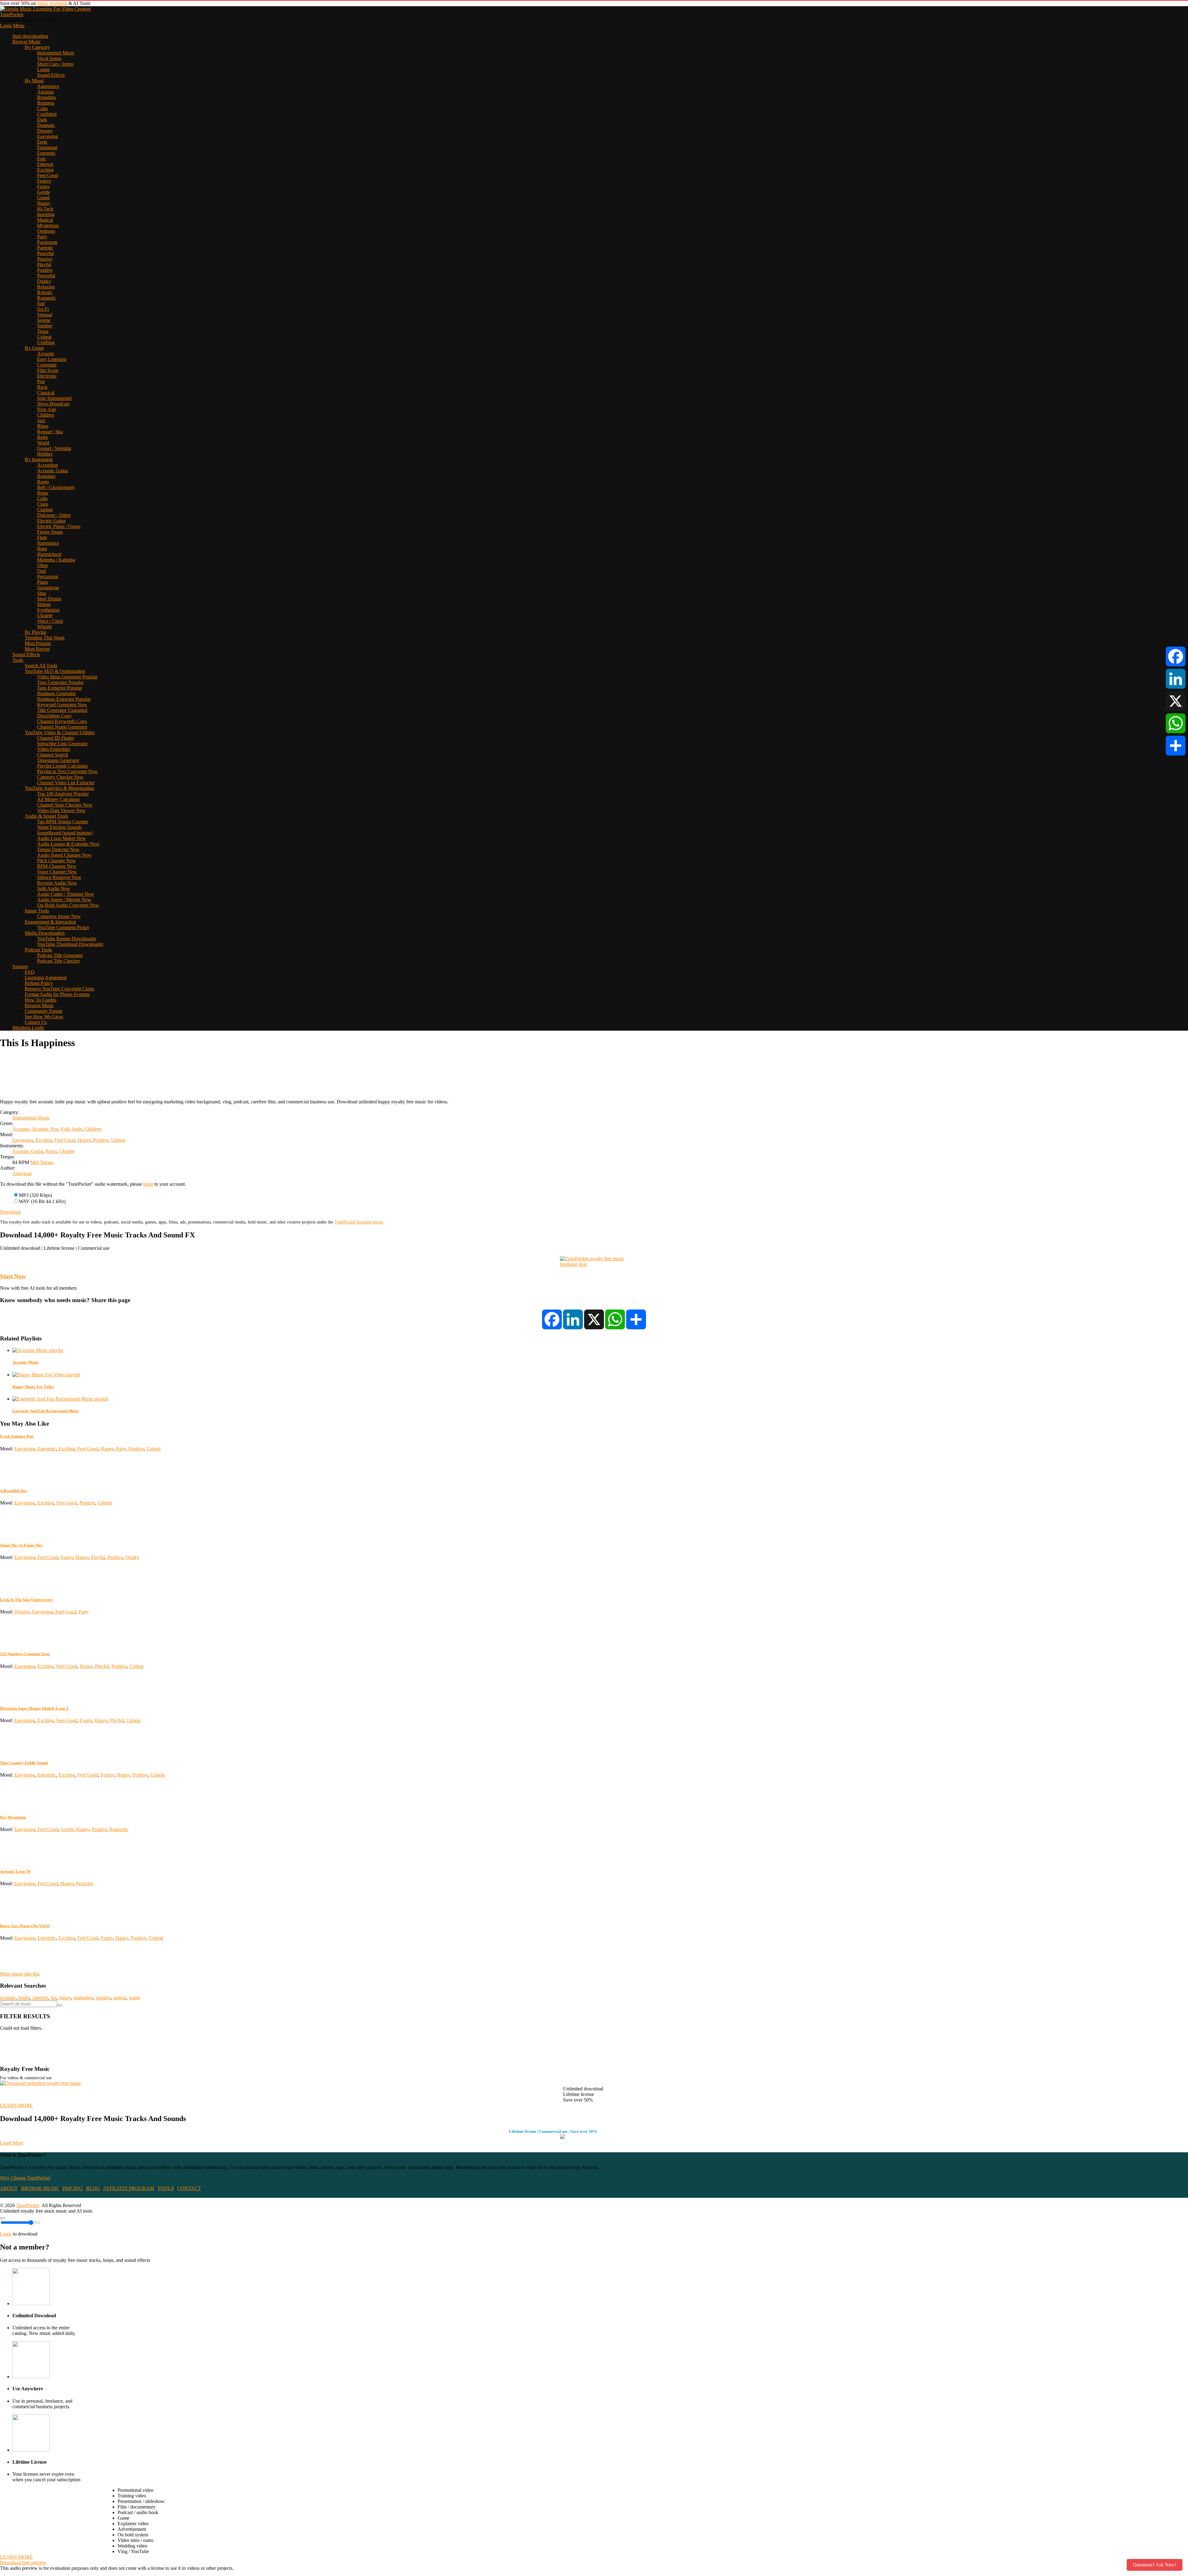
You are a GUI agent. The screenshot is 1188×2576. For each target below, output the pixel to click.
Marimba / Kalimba (56, 560)
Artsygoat (22, 1173)
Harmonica (48, 543)
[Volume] (2, 2218)
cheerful (40, 1998)
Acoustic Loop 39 (15, 1871)
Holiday (45, 454)
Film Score (48, 370)
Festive (44, 181)
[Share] (1176, 746)
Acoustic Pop (45, 1129)
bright (24, 1998)
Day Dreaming (13, 1817)
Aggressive (48, 86)
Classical (46, 393)
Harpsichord (49, 554)
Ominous (46, 231)
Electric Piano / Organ (59, 526)
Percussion (48, 576)
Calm (42, 108)
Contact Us (36, 1022)
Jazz (41, 420)
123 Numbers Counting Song (25, 1654)
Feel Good (47, 175)
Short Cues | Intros (55, 64)
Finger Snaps (50, 532)
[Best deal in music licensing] (594, 1264)
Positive (45, 270)
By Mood (34, 81)
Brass (43, 493)
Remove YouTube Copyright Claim (59, 989)
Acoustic (46, 354)
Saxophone (48, 588)
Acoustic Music (26, 1362)
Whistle (45, 627)
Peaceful (45, 253)
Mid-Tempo (42, 1162)
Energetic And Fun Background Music (46, 1411)
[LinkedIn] (1176, 679)
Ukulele (45, 615)
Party (42, 237)
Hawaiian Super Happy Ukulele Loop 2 (34, 1708)
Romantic (47, 298)
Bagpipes (46, 476)
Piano (43, 582)
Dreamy (45, 131)
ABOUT (9, 2188)
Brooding (46, 97)
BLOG (93, 2188)
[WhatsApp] (1176, 723)
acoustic (8, 1998)
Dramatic (46, 125)
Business (46, 103)
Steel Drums (49, 599)
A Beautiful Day (14, 1491)
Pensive (45, 259)
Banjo (43, 482)
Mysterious (48, 225)
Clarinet (45, 510)
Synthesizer (48, 610)
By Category (37, 47)
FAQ (30, 972)
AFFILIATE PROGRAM (129, 2188)
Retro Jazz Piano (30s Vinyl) (25, 1926)
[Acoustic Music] (38, 1350)
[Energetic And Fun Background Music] (60, 1399)
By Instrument (39, 459)
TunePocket (12, 14)
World (43, 443)
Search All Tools (41, 666)
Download (10, 1212)
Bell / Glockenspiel (56, 487)
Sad (41, 303)
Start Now (13, 1276)
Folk (65, 1129)
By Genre (34, 348)
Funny (43, 186)
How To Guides (41, 1000)
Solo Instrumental (54, 398)
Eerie (42, 142)
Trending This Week (45, 638)
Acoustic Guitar (53, 471)
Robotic (45, 292)
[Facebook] (1176, 656)
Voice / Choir (50, 621)
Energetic (46, 153)
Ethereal (45, 164)
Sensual (45, 315)
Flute (42, 537)
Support (20, 966)
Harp (42, 549)
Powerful (46, 276)
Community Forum (43, 1011)
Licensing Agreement (46, 978)
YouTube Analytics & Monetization (59, 788)
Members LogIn (28, 1028)
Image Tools (37, 911)
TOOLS (166, 2188)
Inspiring (46, 214)
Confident (47, 114)
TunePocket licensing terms (359, 1222)
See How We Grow (44, 1017)
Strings (44, 604)
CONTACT (189, 2188)
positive (103, 1998)
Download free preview (23, 2563)
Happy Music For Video (33, 1387)
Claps (43, 504)
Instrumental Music (56, 53)
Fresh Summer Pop (17, 1436)
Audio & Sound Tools (46, 816)
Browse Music (27, 42)
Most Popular (38, 643)
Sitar (42, 593)
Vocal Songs (49, 58)
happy (65, 1998)
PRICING (73, 2188)
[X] (1176, 701)
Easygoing (47, 136)
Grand (43, 198)
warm (134, 1998)
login (148, 1184)
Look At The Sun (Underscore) (26, 1600)
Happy (44, 203)
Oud (41, 571)
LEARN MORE (16, 2105)
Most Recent (37, 649)
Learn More (12, 2143)
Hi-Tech (45, 209)
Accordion (47, 465)
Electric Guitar (51, 521)
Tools (18, 660)
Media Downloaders (45, 933)
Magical (45, 220)
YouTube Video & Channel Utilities (60, 732)
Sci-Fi (43, 309)
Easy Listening (52, 359)
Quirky (44, 281)
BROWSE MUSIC (40, 2188)
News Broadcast (53, 404)
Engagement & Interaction (50, 922)
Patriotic (45, 248)
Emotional (47, 147)
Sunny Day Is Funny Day (22, 1545)
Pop (41, 381)
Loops (43, 69)
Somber (45, 326)
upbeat (120, 1998)
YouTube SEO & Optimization (55, 671)
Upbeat (44, 337)
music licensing (52, 3)
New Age (47, 409)
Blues (43, 426)
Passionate (47, 242)
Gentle (44, 192)
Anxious (45, 92)
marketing (83, 1998)
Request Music (39, 1005)
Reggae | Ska (50, 432)
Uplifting (46, 342)
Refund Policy (39, 983)
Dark (42, 120)
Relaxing (46, 287)
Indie (77, 1129)
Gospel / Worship (54, 448)
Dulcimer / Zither (54, 515)
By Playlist (35, 632)
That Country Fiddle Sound (24, 1763)
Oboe (43, 565)
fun (54, 1998)
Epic (42, 159)
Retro (43, 437)
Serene (44, 320)
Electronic (47, 376)
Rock (42, 387)
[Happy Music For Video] (46, 1375)
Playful (44, 264)
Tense (43, 331)
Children (46, 415)
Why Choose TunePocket (25, 2178)
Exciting (45, 170)
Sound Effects (51, 75)
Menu (19, 26)
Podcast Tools (38, 950)
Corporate (47, 365)
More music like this (20, 1974)
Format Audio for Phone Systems (57, 994)
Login (6, 26)
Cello (42, 498)
